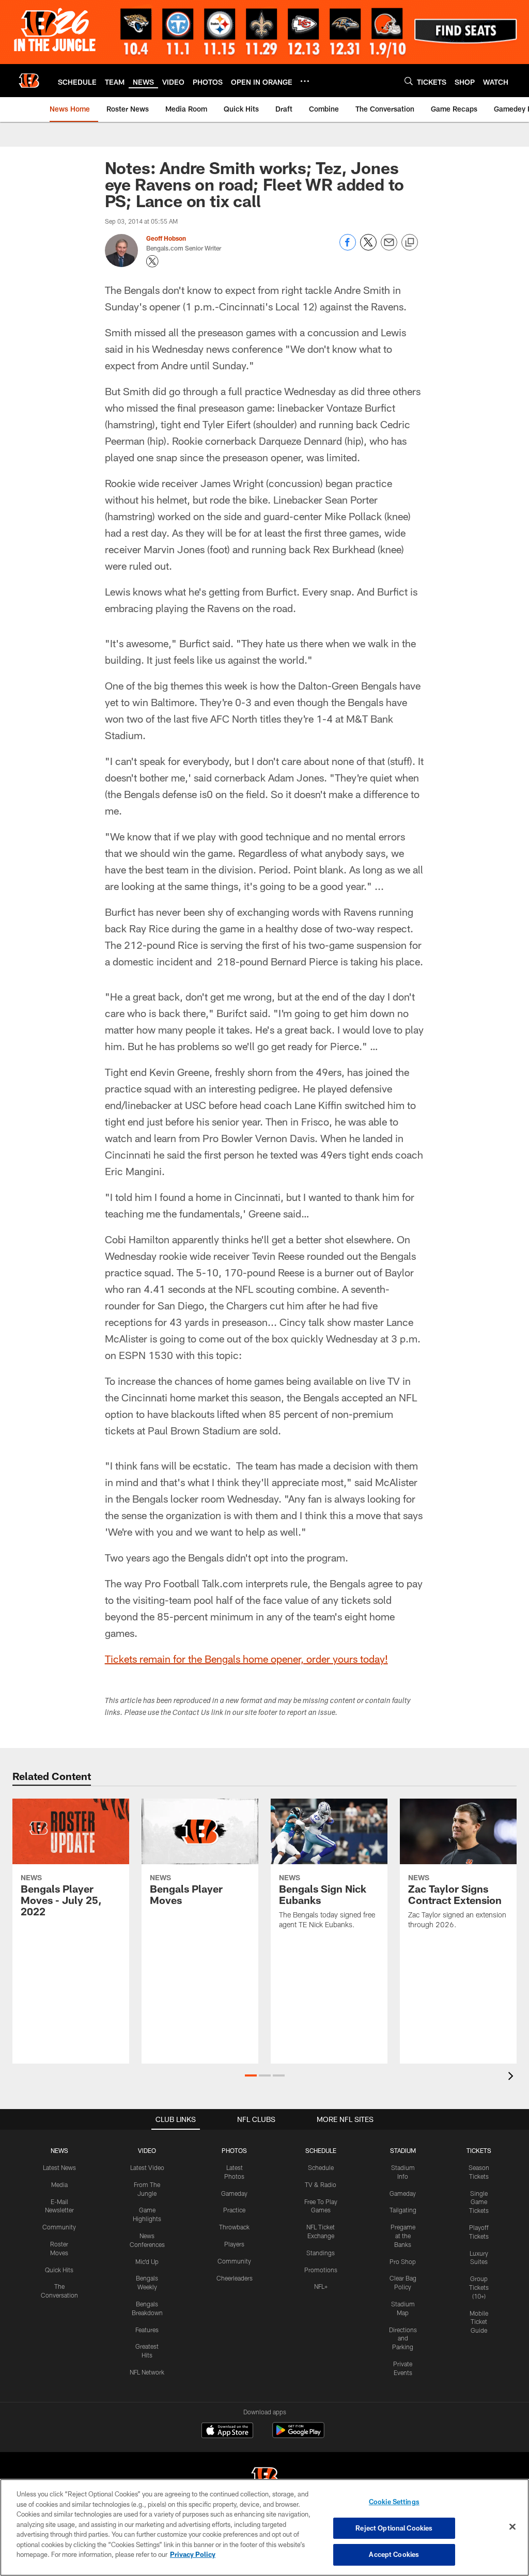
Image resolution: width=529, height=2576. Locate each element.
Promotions (321, 2270)
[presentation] (512, 2077)
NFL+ (321, 2286)
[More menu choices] (305, 81)
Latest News (59, 2167)
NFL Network (147, 2372)
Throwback (234, 2227)
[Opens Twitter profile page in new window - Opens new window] (152, 261)
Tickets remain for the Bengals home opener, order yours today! (246, 1659)
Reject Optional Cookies (394, 2528)
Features (147, 2330)
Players (234, 2244)
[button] (251, 2075)
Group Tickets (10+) (479, 2287)
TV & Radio (321, 2184)
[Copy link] (410, 243)
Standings (321, 2253)
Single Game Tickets (479, 2202)
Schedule (321, 2167)
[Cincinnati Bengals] (264, 2478)
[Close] (512, 2527)
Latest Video (147, 2167)
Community (59, 2227)
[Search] (409, 81)
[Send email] (389, 248)
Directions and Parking (403, 2338)
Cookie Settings (394, 2502)
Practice (234, 2210)
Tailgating (403, 2210)
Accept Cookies (394, 2554)
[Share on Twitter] (368, 248)
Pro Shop (403, 2261)
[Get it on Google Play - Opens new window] (298, 2435)
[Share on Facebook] (348, 248)
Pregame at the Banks (403, 2236)
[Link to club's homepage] (29, 81)
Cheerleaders (235, 2278)
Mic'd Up (147, 2261)
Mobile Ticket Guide (479, 2322)
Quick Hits (59, 2270)
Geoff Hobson (166, 238)
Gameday (234, 2193)
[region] (264, 2527)
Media (59, 2184)
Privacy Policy (193, 2554)
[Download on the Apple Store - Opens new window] (227, 2431)
